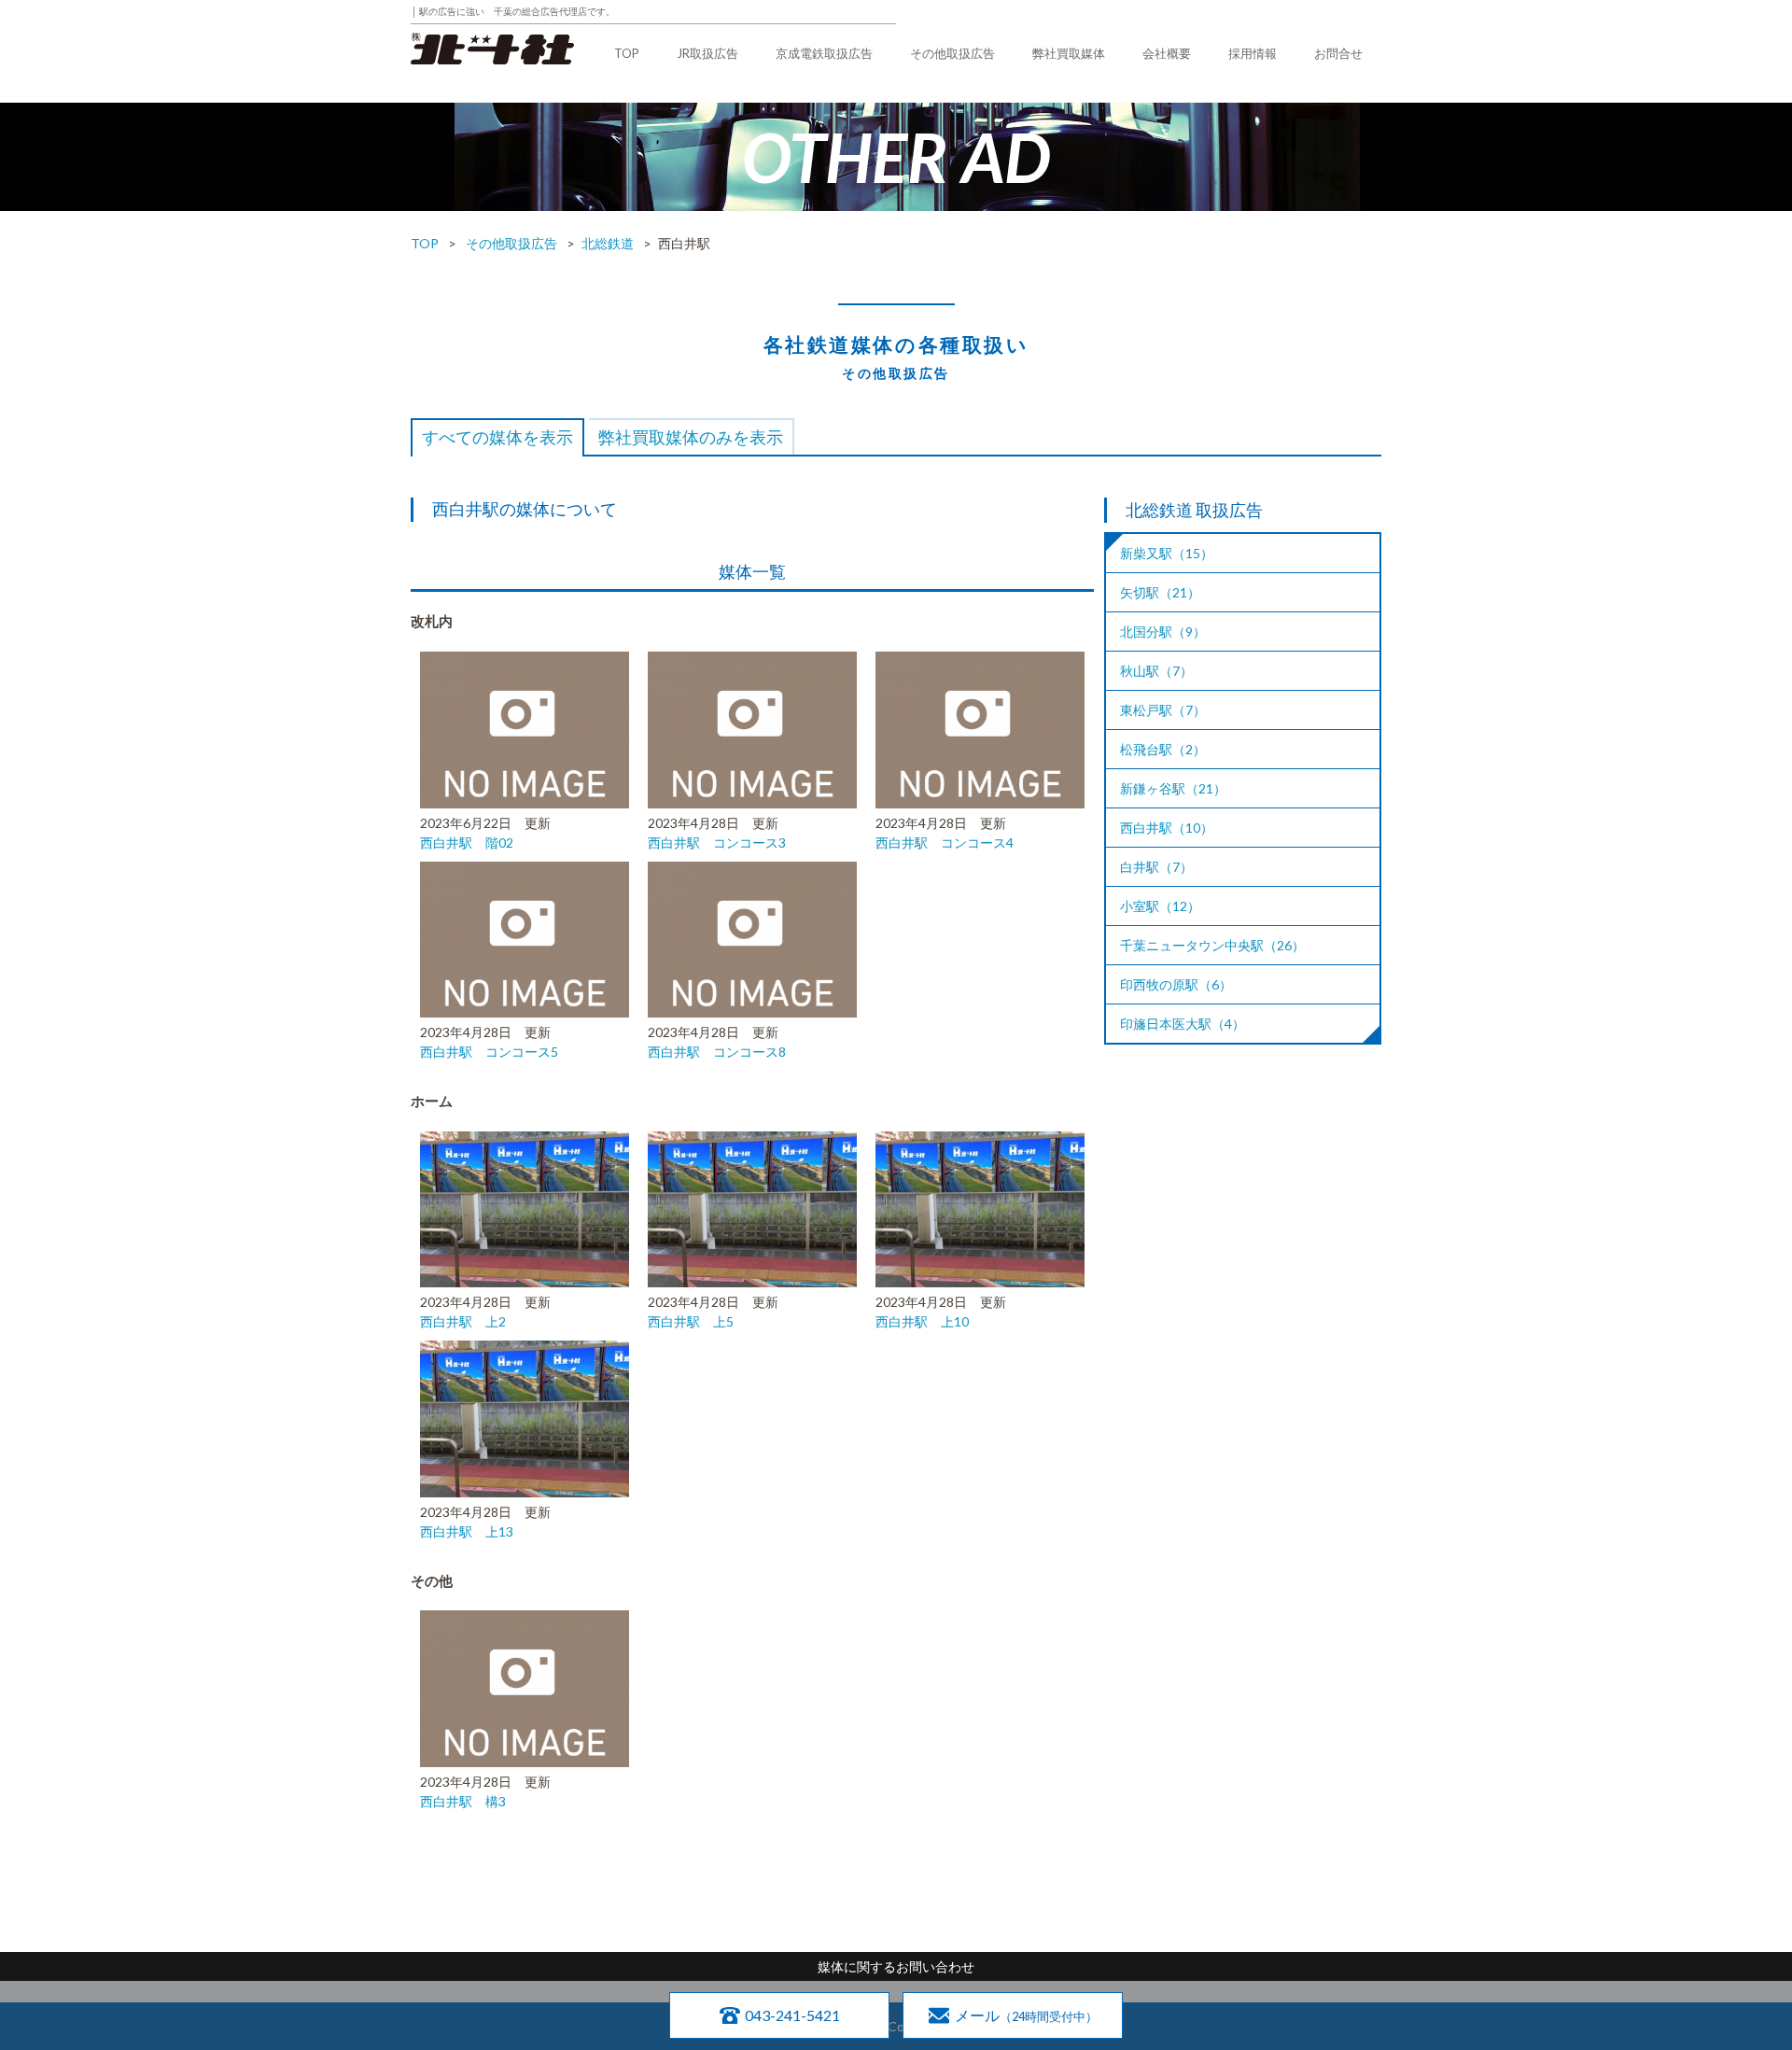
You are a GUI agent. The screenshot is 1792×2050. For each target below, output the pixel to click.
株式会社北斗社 (492, 49)
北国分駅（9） (1163, 632)
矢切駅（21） (1160, 592)
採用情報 (1253, 53)
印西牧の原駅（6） (1176, 984)
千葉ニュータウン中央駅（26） (1212, 945)
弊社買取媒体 (1069, 53)
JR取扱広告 (707, 53)
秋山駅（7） (1156, 671)
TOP (627, 53)
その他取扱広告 (952, 53)
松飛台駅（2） (1163, 749)
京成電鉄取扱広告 (824, 53)
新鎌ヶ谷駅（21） (1173, 788)
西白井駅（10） (1167, 828)
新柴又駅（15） (1167, 553)
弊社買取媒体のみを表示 (691, 437)
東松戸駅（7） (1163, 710)
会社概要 (1167, 53)
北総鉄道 (608, 243)
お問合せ (1338, 53)
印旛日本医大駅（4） (1183, 1024)
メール (1026, 2015)
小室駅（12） (1160, 906)
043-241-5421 (792, 2015)
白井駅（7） (1156, 867)
